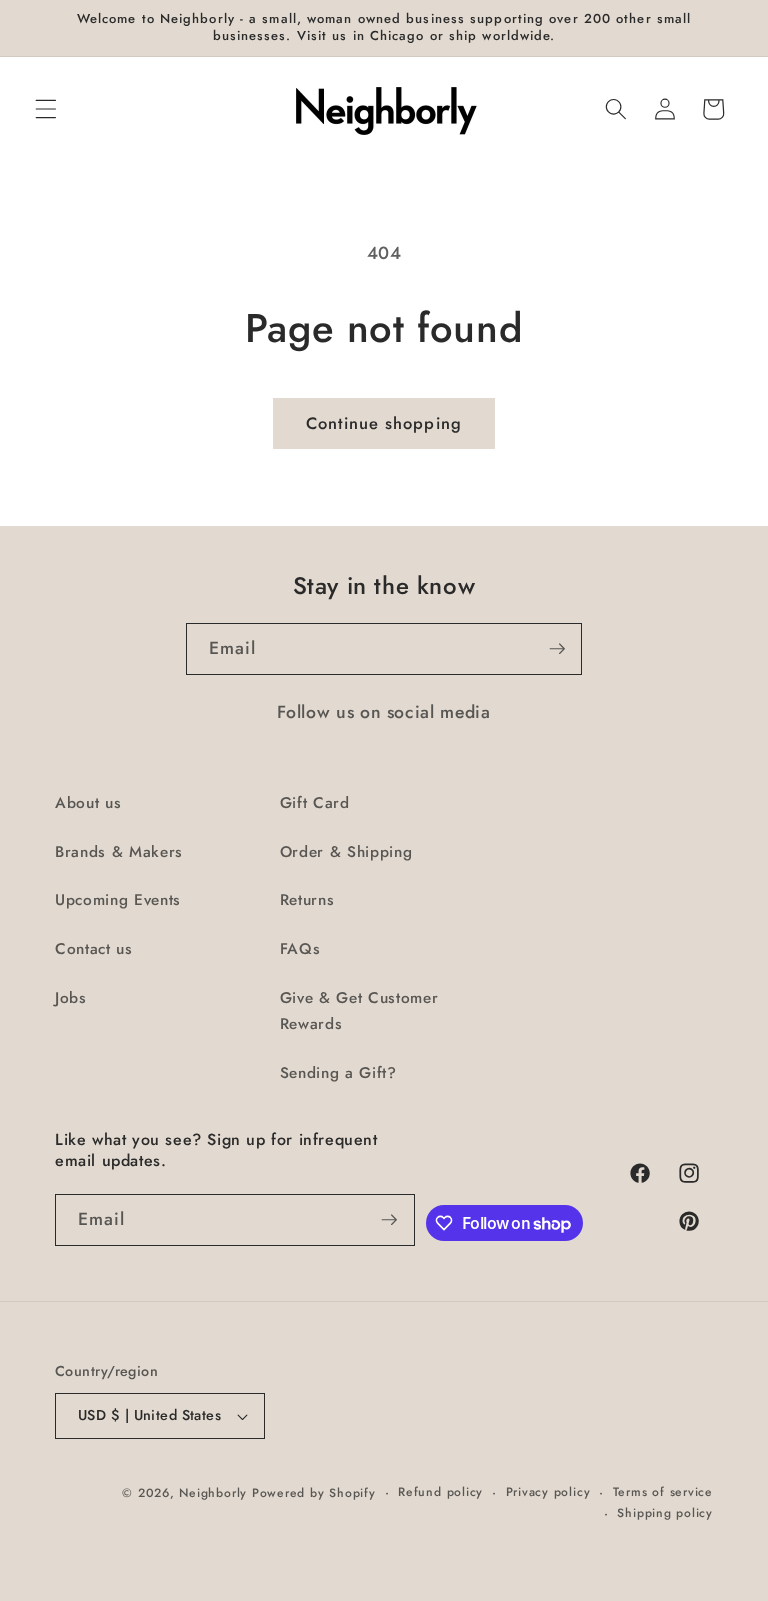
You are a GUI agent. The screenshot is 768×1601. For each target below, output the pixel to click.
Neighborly (213, 1493)
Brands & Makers (119, 852)
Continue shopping (384, 423)
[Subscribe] (557, 649)
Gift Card (315, 803)
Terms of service (663, 1492)
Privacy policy (548, 1492)
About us (88, 803)
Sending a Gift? (338, 1073)
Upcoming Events (118, 900)
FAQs (300, 949)
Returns (307, 900)
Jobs (71, 998)
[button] (46, 109)
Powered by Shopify (314, 1493)
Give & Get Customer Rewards (359, 1011)
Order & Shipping (346, 852)
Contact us (94, 949)
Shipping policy (665, 1513)
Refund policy (440, 1492)
